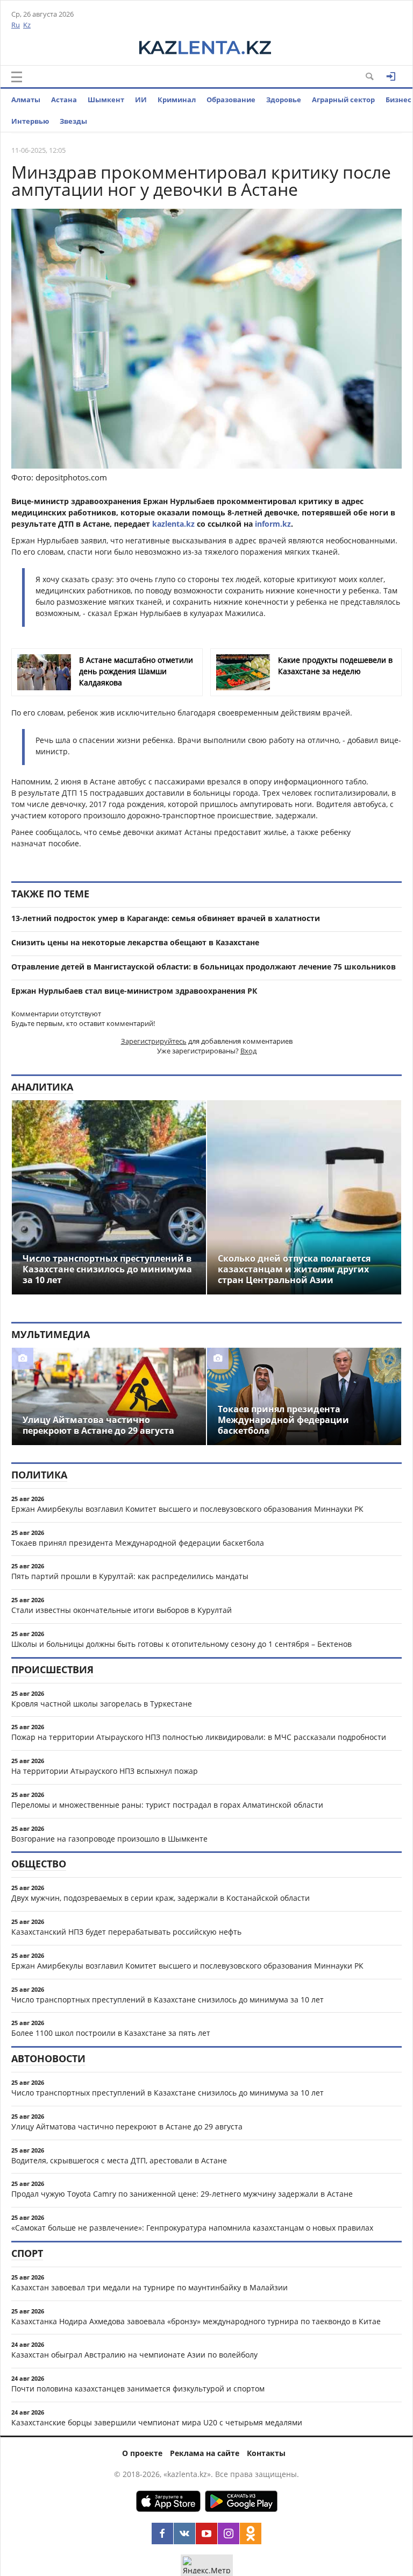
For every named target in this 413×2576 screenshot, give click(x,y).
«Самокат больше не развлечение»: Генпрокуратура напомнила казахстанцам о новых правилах (192, 2228)
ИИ (141, 100)
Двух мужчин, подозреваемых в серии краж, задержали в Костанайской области (161, 1898)
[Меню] (17, 77)
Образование (231, 100)
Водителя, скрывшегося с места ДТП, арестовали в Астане (119, 2160)
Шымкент (106, 100)
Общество (39, 1864)
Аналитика (42, 1087)
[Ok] (251, 2533)
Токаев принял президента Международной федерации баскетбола (138, 1543)
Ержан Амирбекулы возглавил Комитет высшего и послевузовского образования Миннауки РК (187, 1509)
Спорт (27, 2253)
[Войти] (391, 76)
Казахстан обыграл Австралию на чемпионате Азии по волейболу (134, 2355)
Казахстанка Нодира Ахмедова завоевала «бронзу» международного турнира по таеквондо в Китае (196, 2321)
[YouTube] (206, 2533)
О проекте (142, 2453)
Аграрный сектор (343, 100)
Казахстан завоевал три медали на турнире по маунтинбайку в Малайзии (149, 2287)
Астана (64, 100)
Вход (248, 1051)
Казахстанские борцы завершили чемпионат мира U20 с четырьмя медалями (157, 2422)
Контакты (266, 2453)
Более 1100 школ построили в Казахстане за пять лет (111, 2033)
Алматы (26, 100)
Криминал (177, 100)
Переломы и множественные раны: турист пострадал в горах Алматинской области (167, 1805)
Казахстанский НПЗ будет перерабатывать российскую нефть (126, 1932)
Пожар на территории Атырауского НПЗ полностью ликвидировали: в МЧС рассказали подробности (199, 1737)
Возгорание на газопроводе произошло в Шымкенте (109, 1839)
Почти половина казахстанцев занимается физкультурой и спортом (138, 2389)
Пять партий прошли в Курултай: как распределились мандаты (130, 1576)
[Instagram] (229, 2533)
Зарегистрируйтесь (154, 1041)
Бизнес (398, 100)
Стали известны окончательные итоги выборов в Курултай (122, 1610)
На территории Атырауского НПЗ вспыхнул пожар (105, 1771)
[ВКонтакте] (184, 2533)
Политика (39, 1475)
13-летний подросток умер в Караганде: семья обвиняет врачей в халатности (166, 918)
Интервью (30, 121)
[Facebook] (162, 2533)
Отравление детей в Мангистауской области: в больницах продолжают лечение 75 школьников (204, 967)
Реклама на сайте (205, 2453)
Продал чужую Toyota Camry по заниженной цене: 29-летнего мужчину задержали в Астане (182, 2194)
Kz (27, 25)
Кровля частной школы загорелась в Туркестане (102, 1704)
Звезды (73, 121)
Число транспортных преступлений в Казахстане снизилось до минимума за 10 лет (168, 2000)
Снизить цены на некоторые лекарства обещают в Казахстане (135, 942)
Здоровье (284, 100)
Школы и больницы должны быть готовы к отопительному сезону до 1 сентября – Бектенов (181, 1644)
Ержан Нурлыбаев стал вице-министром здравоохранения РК (134, 991)
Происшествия (52, 1669)
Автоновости (48, 2058)
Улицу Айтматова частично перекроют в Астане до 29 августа (127, 2126)
